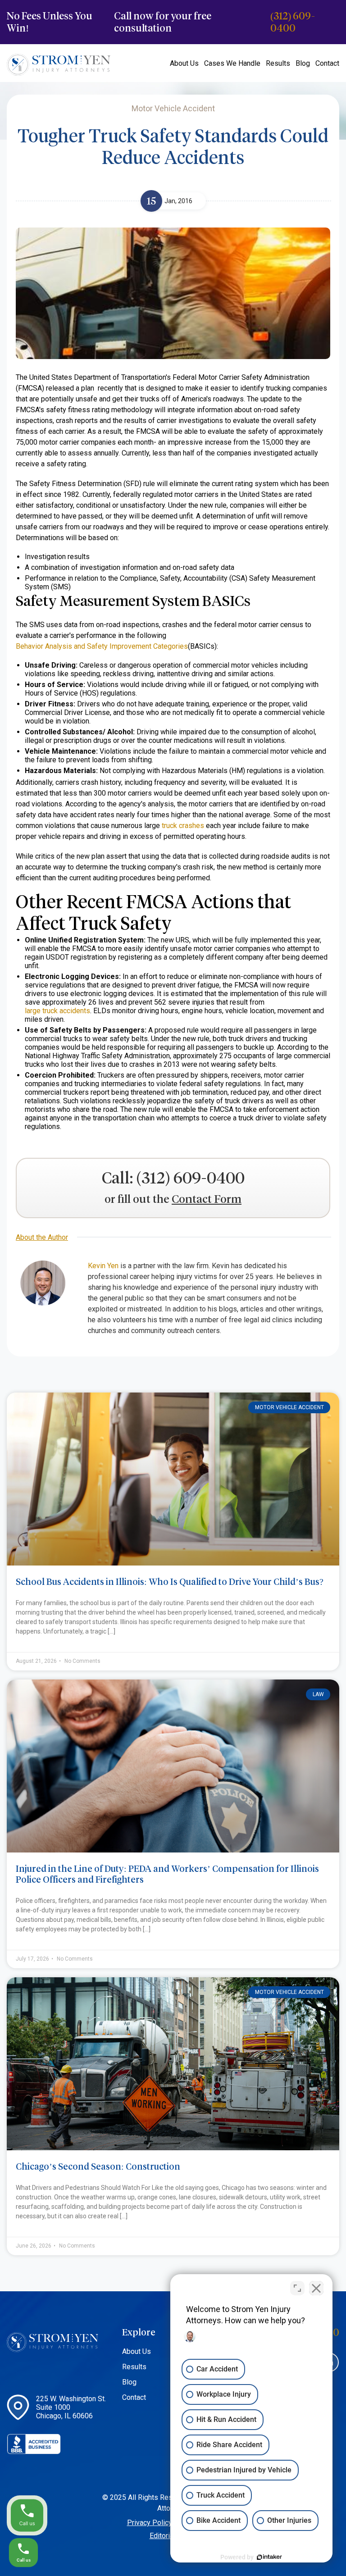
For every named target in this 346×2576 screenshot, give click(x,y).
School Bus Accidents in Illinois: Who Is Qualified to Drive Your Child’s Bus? (170, 1582)
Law (318, 1694)
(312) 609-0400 (293, 22)
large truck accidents (57, 1011)
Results (278, 63)
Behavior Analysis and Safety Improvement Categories (102, 646)
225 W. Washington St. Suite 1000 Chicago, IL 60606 (71, 2407)
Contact (327, 63)
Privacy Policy (150, 2523)
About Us (184, 63)
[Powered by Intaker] (269, 2557)
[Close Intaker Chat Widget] (316, 2288)
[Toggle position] (297, 2288)
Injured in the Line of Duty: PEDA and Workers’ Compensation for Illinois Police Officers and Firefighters (167, 1874)
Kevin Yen (103, 1266)
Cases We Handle (232, 63)
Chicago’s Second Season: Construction (98, 2166)
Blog (303, 63)
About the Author (42, 1237)
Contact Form (207, 1199)
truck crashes (183, 826)
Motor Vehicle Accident (289, 1407)
